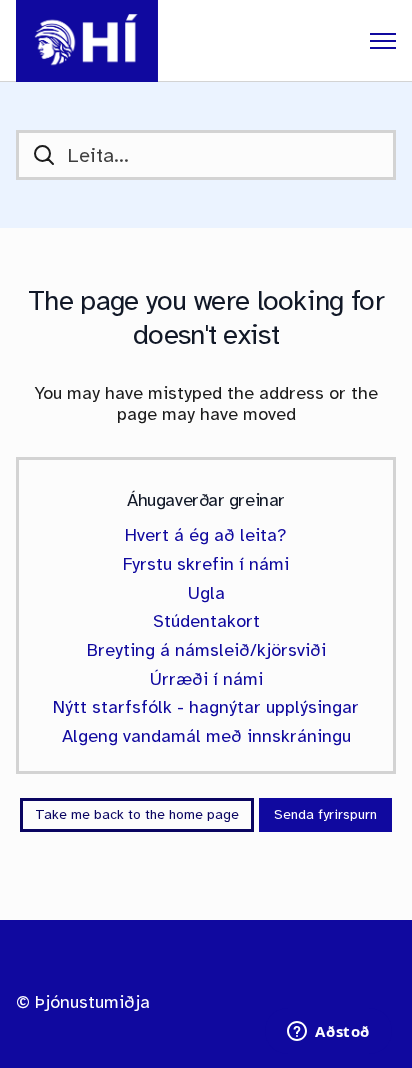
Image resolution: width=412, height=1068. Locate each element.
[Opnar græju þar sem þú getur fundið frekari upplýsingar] (328, 1033)
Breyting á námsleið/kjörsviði (206, 650)
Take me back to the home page (137, 814)
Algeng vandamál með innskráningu (206, 736)
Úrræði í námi (206, 679)
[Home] (87, 41)
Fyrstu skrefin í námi (206, 564)
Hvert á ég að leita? (206, 535)
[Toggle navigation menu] (383, 41)
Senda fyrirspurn (325, 814)
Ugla (206, 593)
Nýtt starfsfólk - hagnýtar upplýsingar (206, 707)
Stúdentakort (206, 621)
